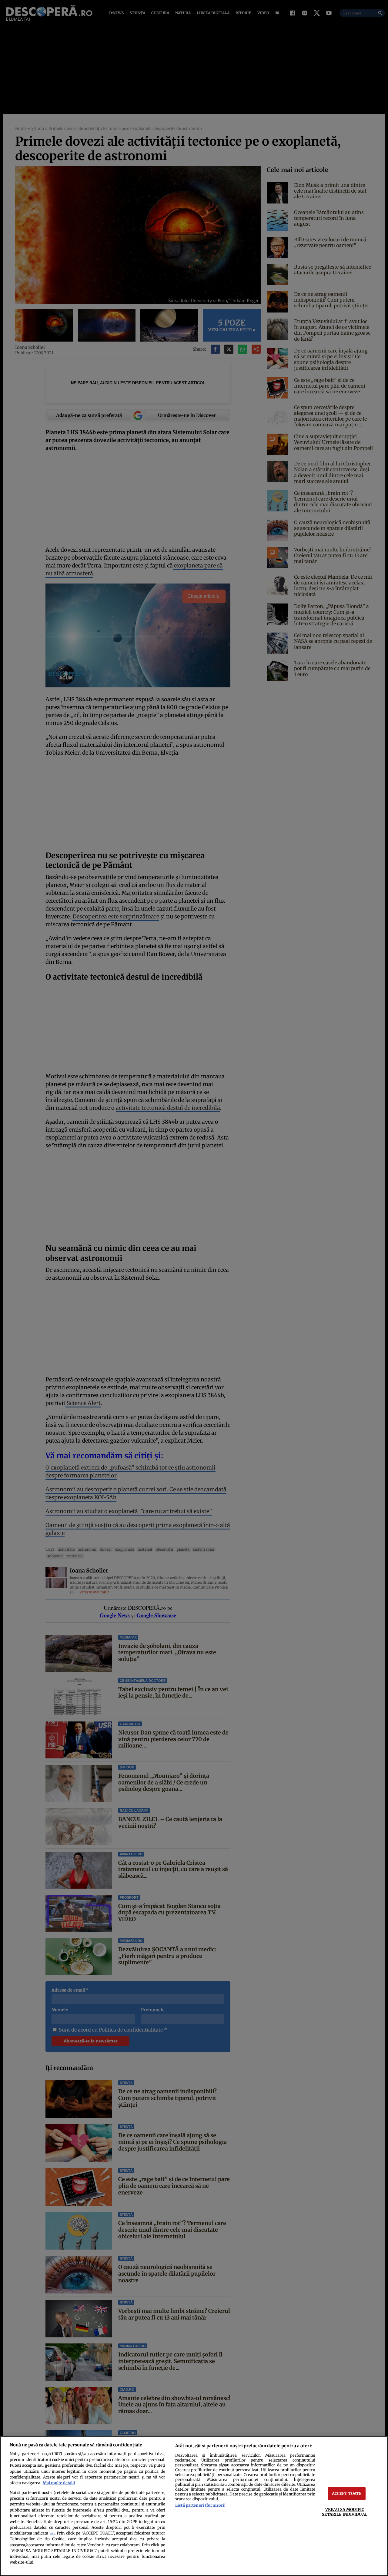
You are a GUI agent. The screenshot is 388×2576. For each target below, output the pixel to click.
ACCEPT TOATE (347, 2493)
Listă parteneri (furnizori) (200, 2505)
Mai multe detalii (59, 2483)
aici (52, 2533)
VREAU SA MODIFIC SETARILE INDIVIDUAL (345, 2512)
